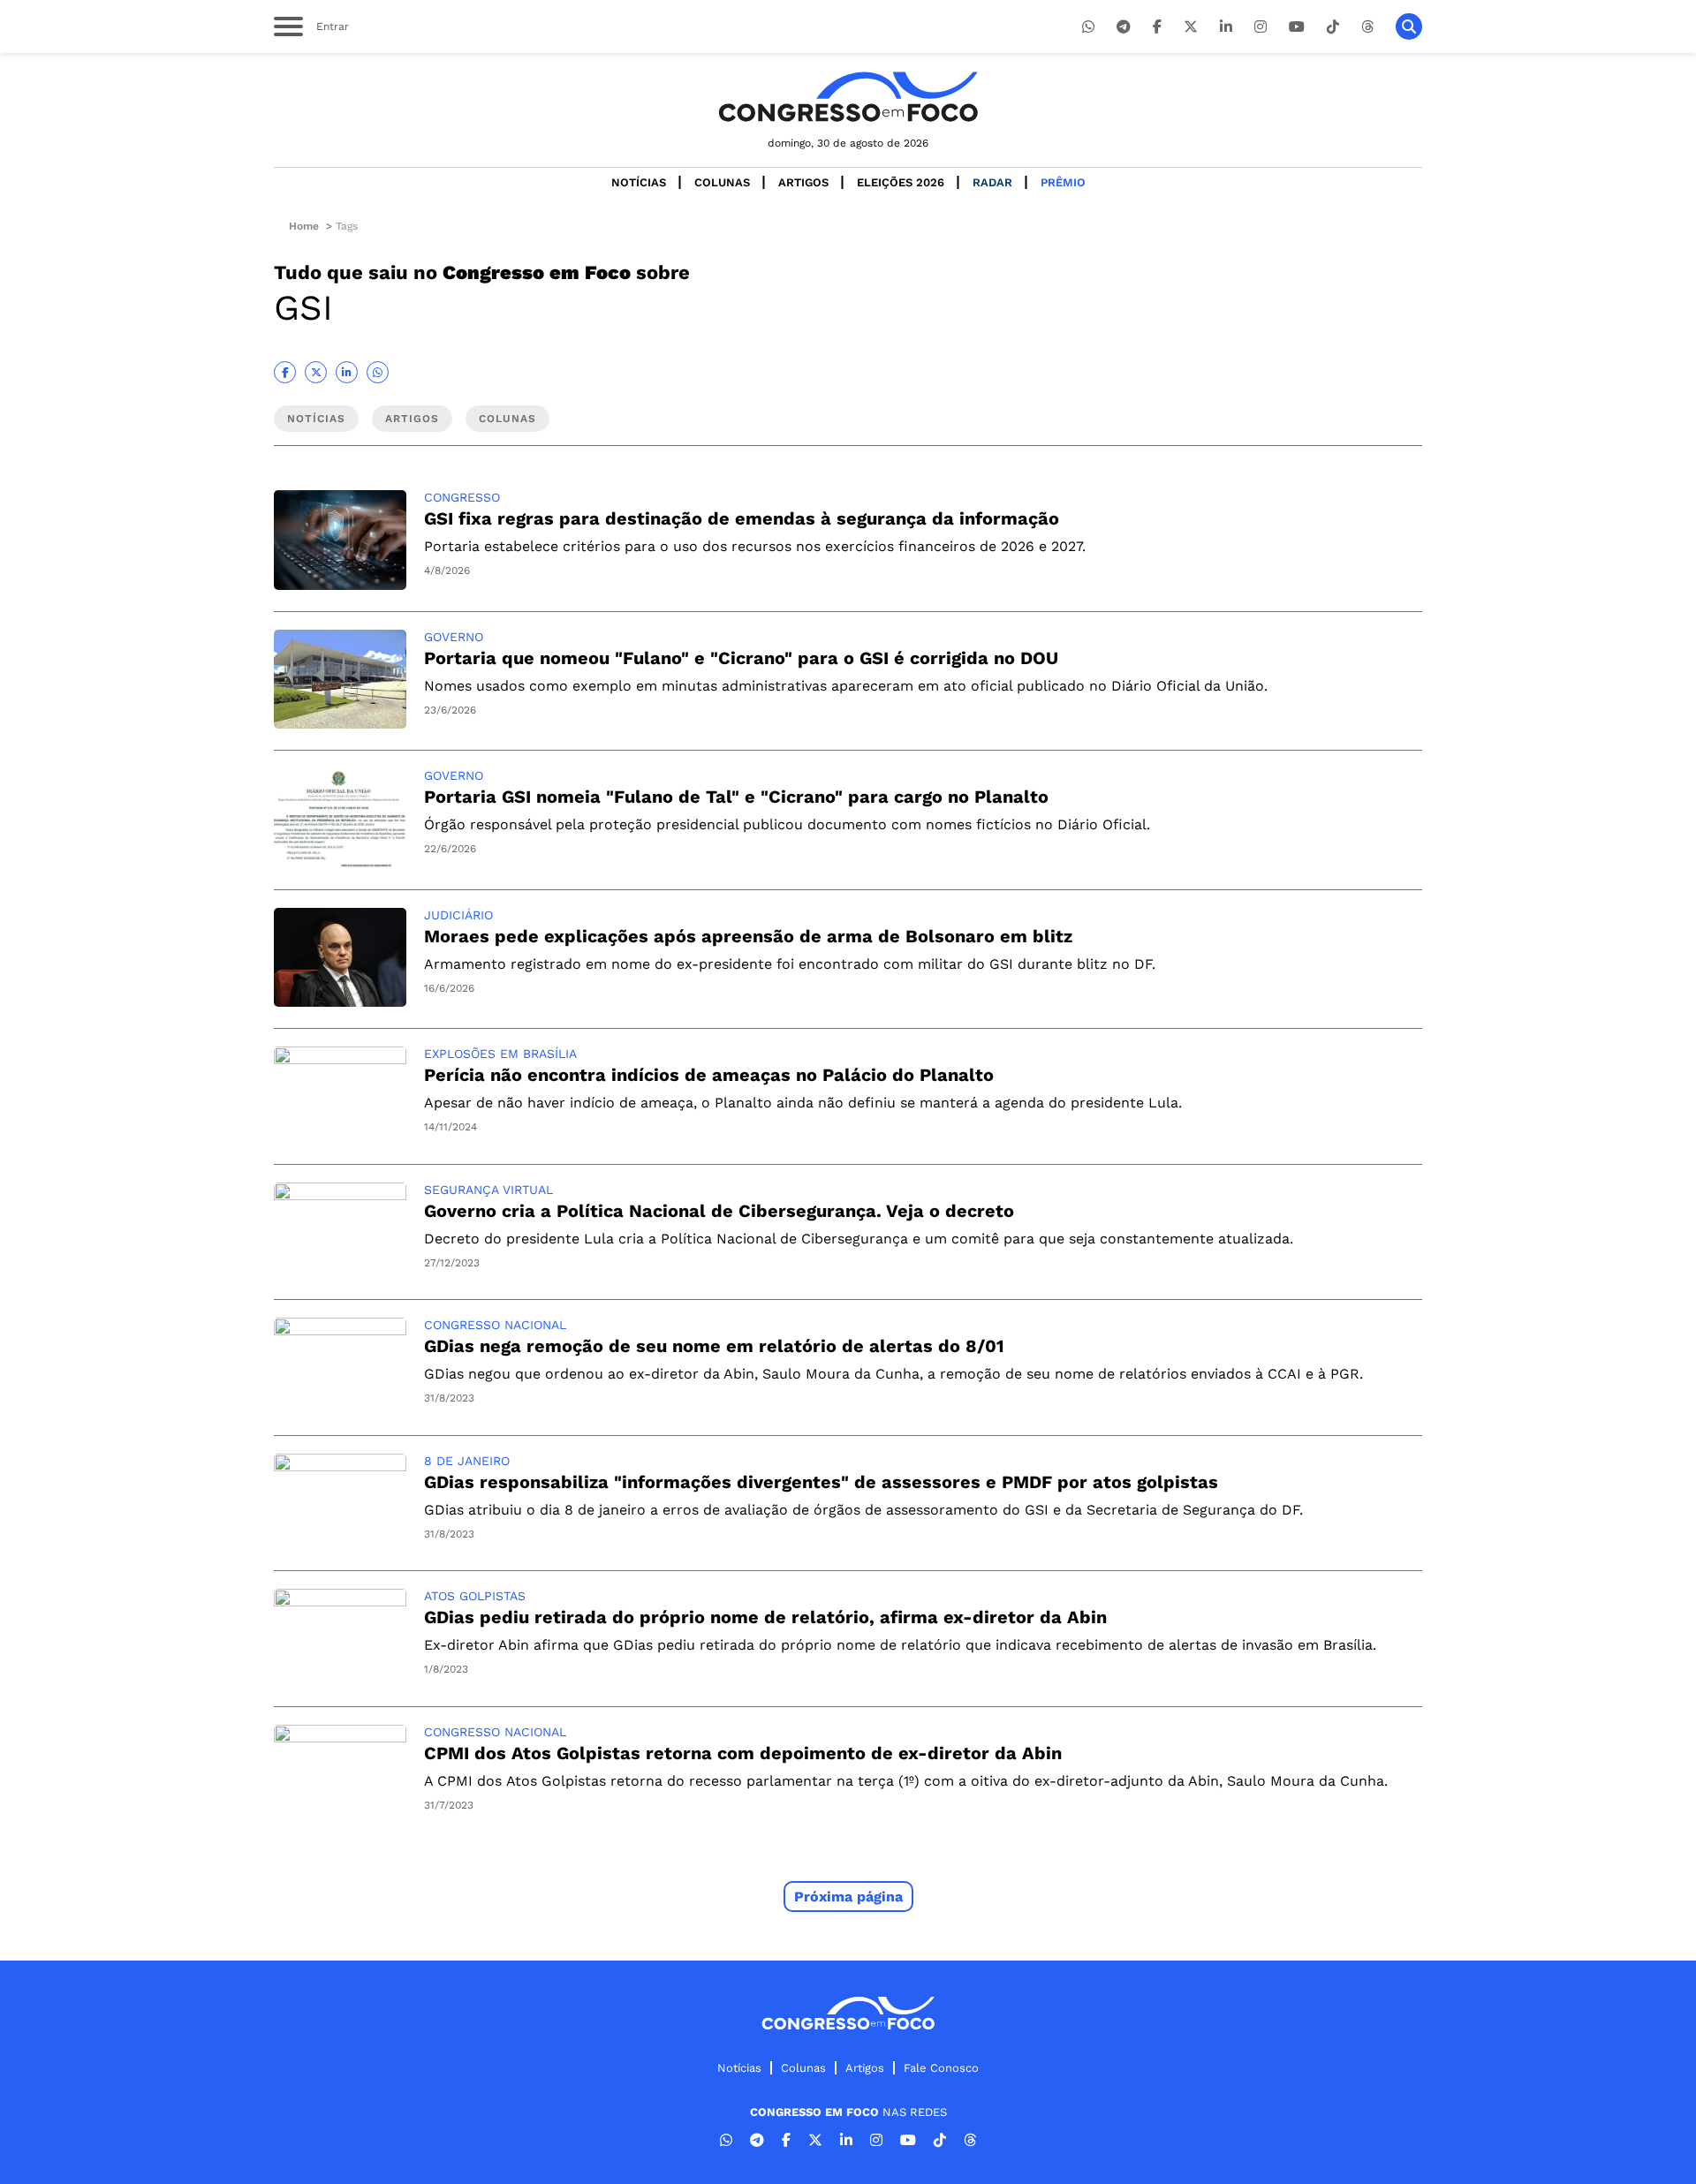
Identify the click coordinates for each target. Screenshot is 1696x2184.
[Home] (848, 97)
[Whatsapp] (1088, 27)
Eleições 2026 (901, 182)
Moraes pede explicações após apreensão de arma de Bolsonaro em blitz (748, 936)
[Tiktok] (1333, 27)
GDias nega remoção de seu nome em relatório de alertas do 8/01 (714, 1346)
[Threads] (1367, 27)
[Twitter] (1191, 27)
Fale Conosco (941, 2068)
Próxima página (848, 1897)
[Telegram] (1124, 27)
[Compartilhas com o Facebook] (285, 372)
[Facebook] (1157, 27)
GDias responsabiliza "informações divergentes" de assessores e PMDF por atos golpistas (821, 1482)
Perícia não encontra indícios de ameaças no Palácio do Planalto (709, 1075)
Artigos (803, 182)
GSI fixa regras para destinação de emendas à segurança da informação (742, 518)
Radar (992, 182)
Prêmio (1063, 182)
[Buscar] (1409, 26)
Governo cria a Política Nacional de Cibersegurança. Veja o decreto (719, 1211)
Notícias (639, 182)
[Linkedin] (1226, 27)
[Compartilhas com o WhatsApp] (378, 372)
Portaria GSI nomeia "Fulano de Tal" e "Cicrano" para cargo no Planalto (736, 797)
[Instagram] (1261, 27)
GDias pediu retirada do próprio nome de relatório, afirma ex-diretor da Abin (765, 1617)
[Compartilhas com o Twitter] (316, 372)
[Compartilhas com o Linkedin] (347, 372)
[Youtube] (1297, 27)
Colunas (722, 182)
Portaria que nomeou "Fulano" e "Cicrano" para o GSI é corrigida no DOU (741, 658)
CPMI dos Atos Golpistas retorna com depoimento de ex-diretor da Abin (743, 1753)
